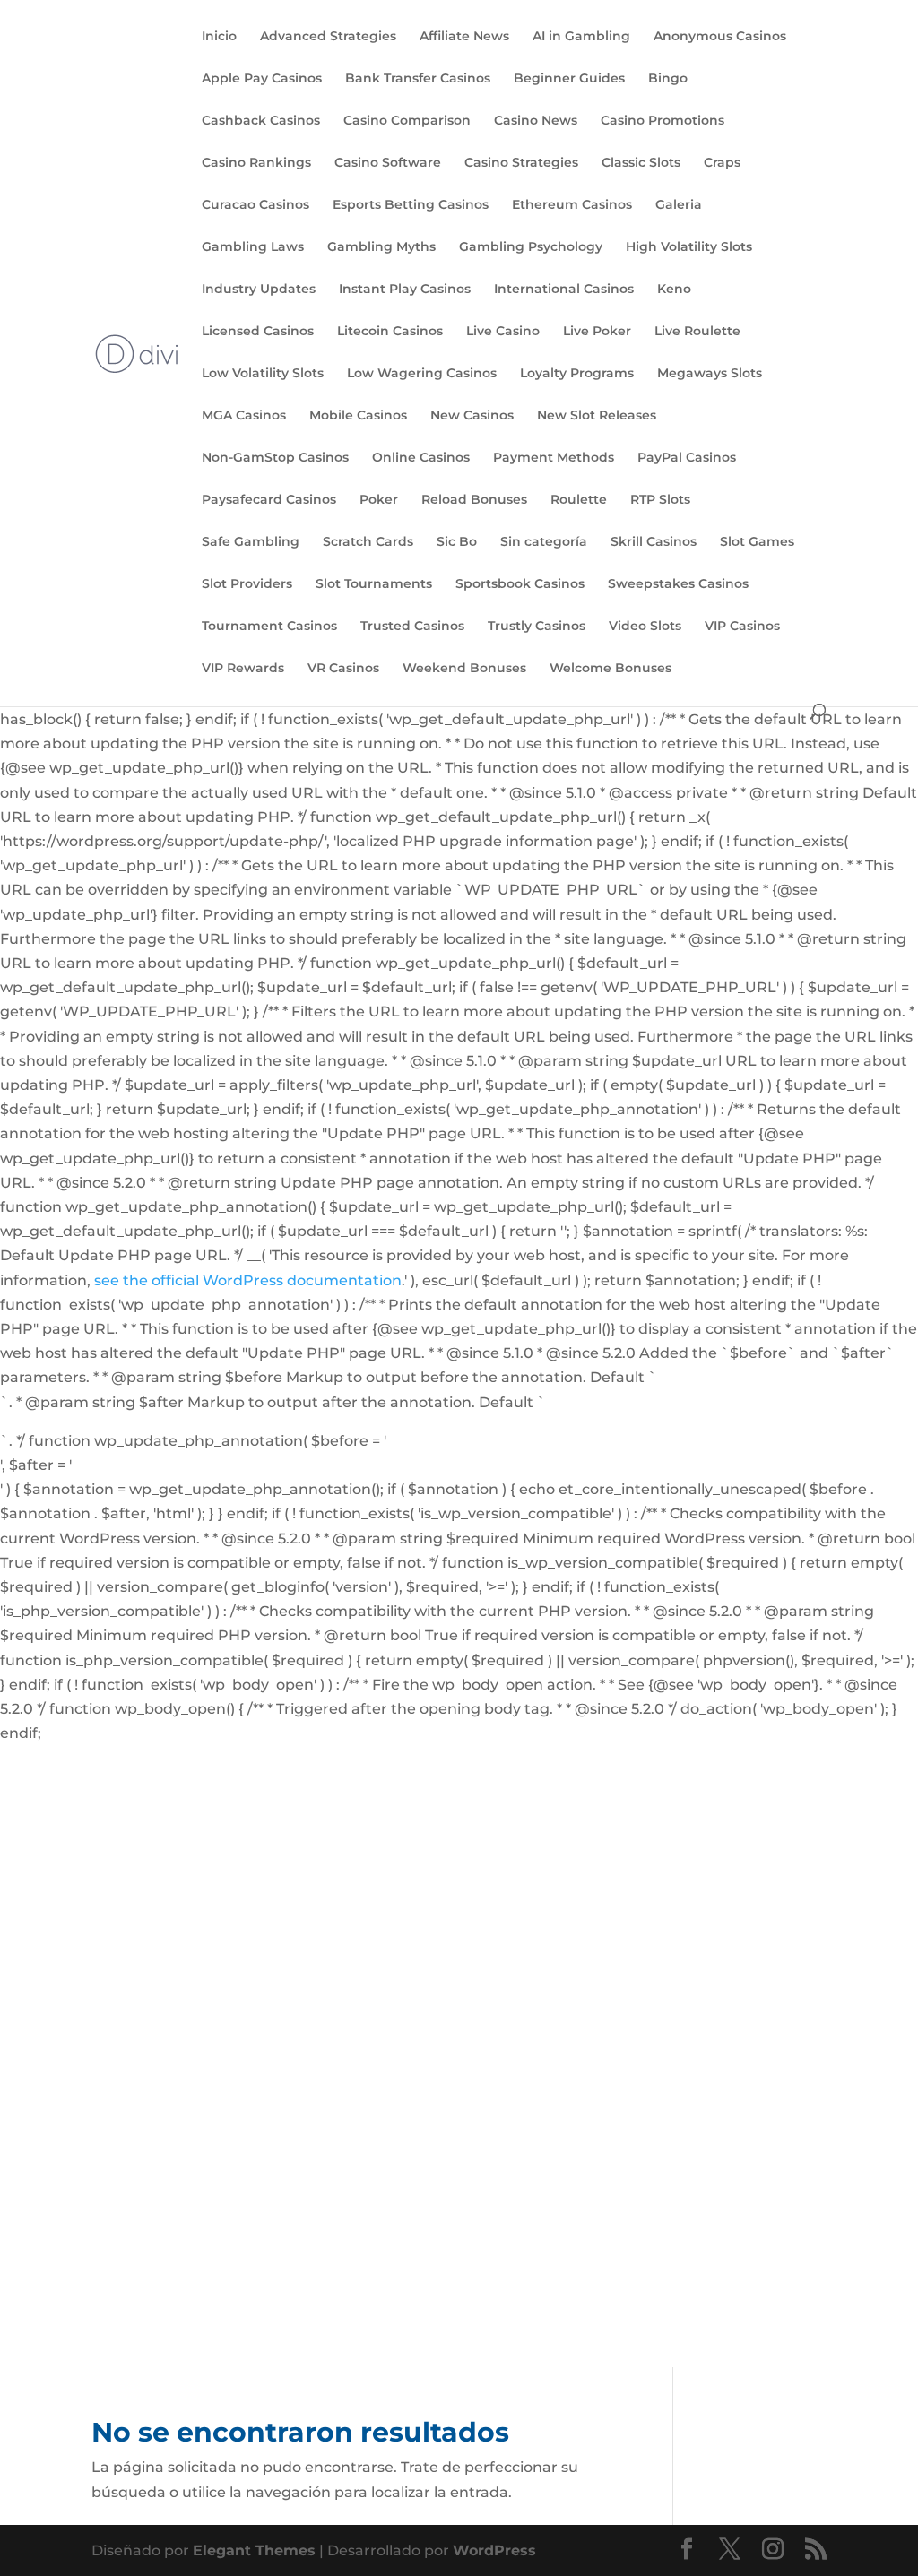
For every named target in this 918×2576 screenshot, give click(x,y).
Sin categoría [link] (544, 542)
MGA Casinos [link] (244, 416)
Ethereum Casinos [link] (572, 205)
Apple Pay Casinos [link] (262, 79)
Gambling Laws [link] (253, 247)
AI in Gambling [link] (581, 37)
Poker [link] (379, 500)
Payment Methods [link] (554, 458)
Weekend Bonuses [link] (464, 669)
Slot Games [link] (757, 542)
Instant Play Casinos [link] (405, 290)
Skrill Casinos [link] (654, 542)
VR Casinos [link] (343, 669)
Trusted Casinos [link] (412, 627)
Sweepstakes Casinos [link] (678, 584)
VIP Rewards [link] (243, 669)
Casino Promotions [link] (663, 121)
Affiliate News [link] (464, 37)
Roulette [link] (579, 500)
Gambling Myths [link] (381, 247)
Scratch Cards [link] (368, 542)
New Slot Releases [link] (597, 416)
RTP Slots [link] (660, 500)
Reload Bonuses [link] (474, 500)
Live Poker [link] (597, 332)
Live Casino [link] (503, 332)
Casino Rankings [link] (256, 163)
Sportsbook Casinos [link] (520, 584)
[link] (137, 352)
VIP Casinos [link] (742, 627)
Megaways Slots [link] (710, 374)
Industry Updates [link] (259, 290)
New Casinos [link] (472, 416)
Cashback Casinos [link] (261, 121)
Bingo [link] (668, 79)
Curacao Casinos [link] (255, 205)
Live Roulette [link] (697, 332)
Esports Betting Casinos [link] (411, 205)
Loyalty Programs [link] (577, 374)
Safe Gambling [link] (251, 542)
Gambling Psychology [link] (531, 247)
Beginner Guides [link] (569, 79)
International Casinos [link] (564, 290)
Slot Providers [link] (247, 584)
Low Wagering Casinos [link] (422, 374)
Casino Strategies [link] (521, 163)
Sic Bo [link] (457, 542)
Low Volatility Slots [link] (263, 374)
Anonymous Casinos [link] (720, 37)
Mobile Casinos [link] (358, 416)
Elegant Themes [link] (254, 2550)
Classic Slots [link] (641, 163)
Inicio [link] (219, 37)
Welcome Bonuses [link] (611, 669)
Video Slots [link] (645, 627)
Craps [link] (722, 163)
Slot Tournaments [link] (374, 584)
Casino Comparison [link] (407, 121)
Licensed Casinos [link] (258, 332)
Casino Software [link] (388, 163)
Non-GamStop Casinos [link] (275, 458)
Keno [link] (674, 290)
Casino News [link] (536, 121)
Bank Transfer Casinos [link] (418, 79)
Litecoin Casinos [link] (390, 332)
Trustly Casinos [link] (537, 627)
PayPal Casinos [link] (687, 458)
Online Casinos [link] (421, 458)
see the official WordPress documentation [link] (248, 1280)
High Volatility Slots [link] (689, 247)
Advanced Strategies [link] (328, 37)
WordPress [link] (494, 2550)
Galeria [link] (679, 205)
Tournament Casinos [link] (269, 627)
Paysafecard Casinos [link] (269, 500)
